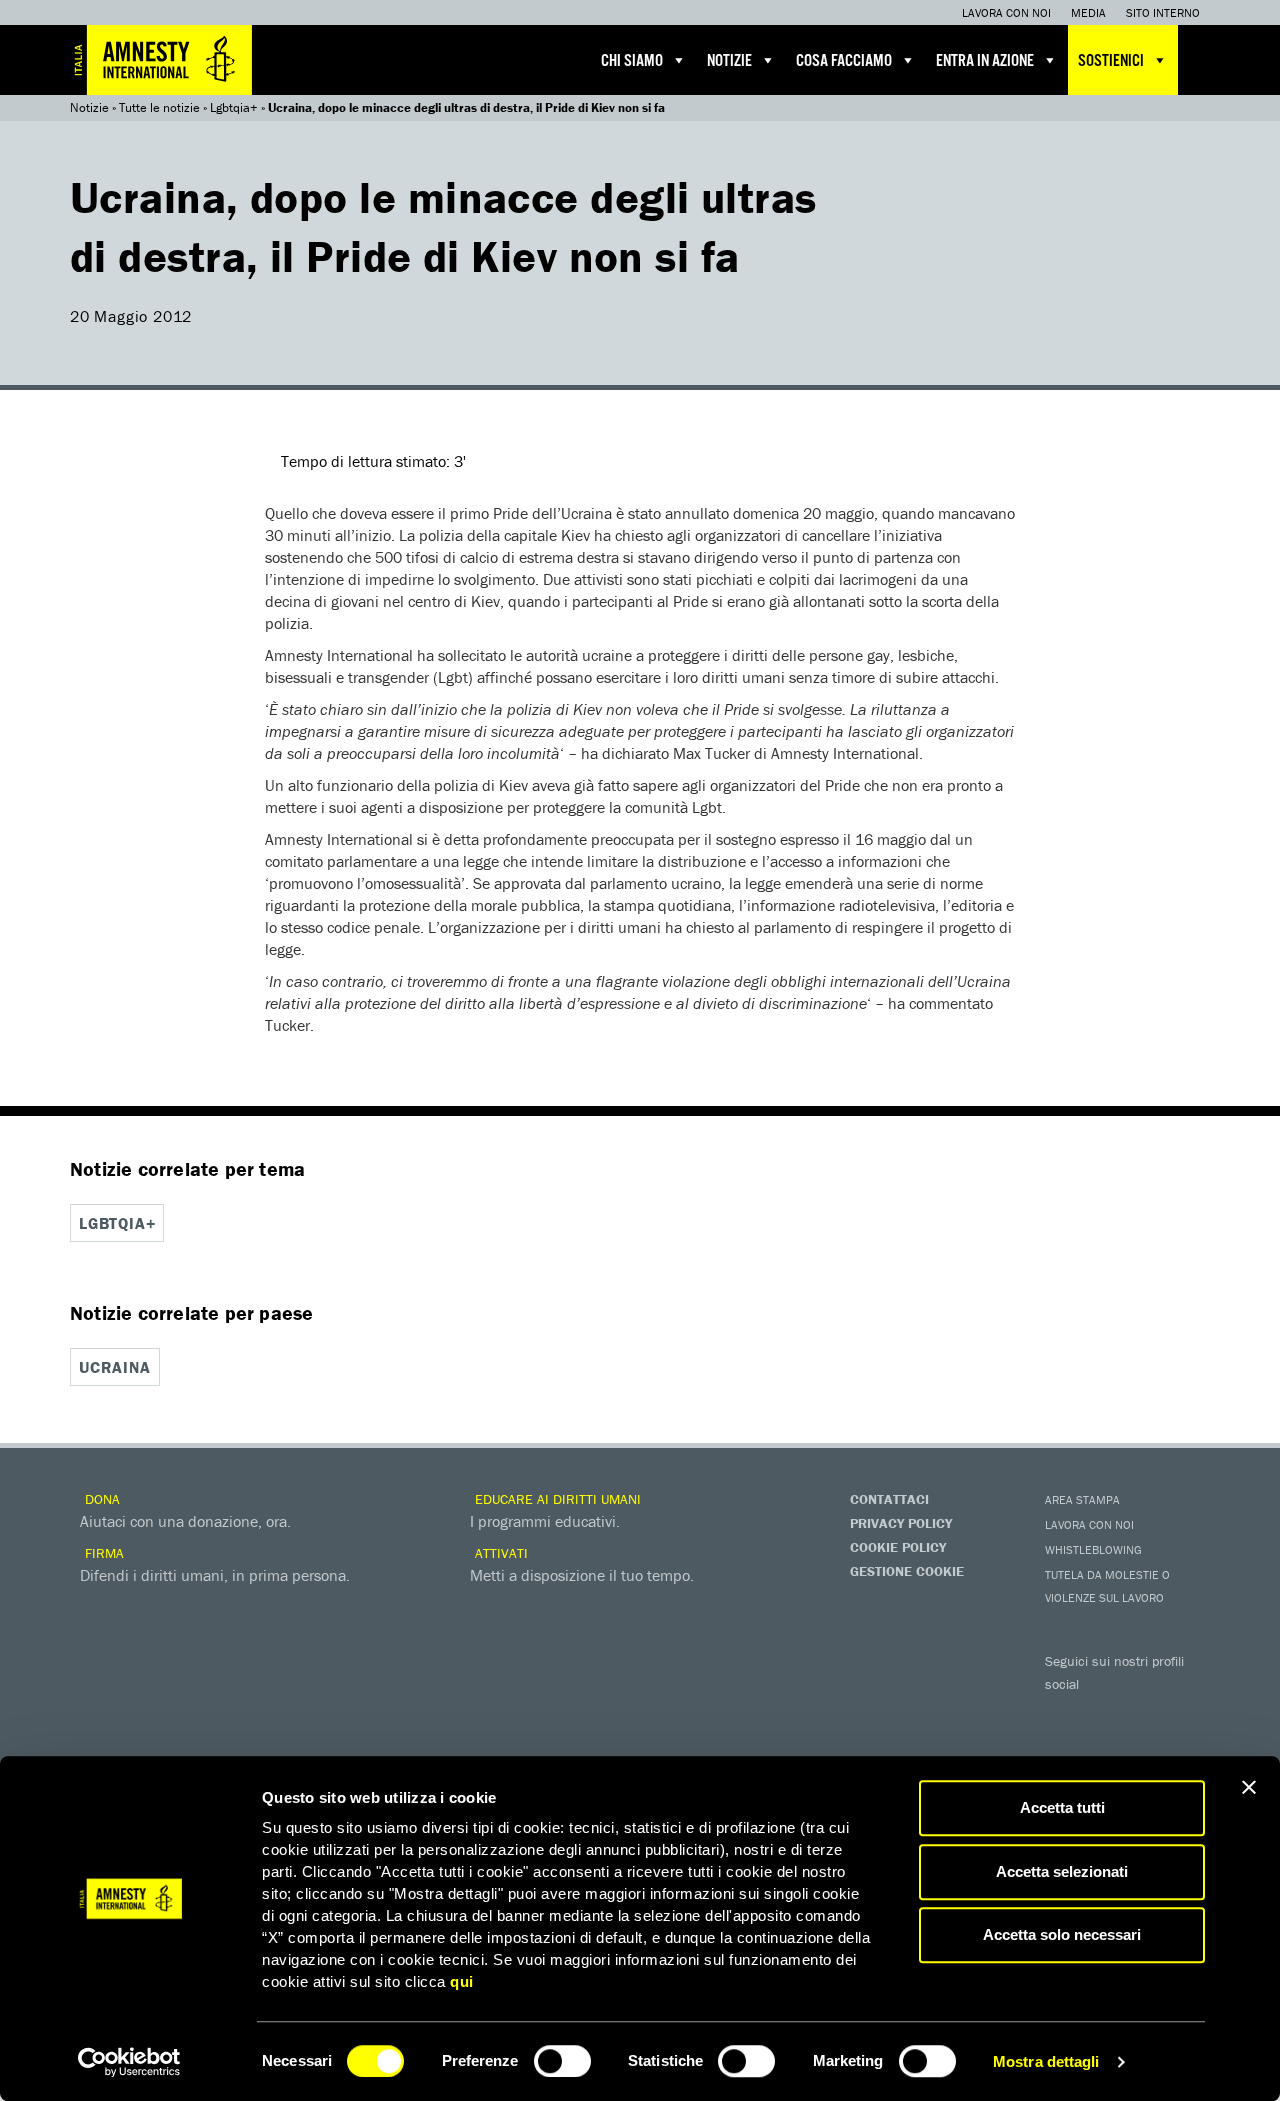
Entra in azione (985, 61)
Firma (102, 1553)
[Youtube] (1145, 1713)
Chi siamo (632, 61)
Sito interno (1163, 12)
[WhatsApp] (1105, 1747)
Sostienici (1111, 61)
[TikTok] (1145, 1747)
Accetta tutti (1062, 1807)
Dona (100, 1499)
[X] (1105, 1713)
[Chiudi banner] (1249, 1787)
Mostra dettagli (1046, 2061)
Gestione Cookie (907, 1571)
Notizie (729, 61)
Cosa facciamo (844, 61)
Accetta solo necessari (1062, 1934)
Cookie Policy (898, 1547)
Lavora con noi (1006, 12)
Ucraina (115, 1367)
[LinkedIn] (1065, 1747)
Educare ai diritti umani (556, 1499)
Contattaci (889, 1499)
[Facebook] (1065, 1713)
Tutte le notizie (159, 107)
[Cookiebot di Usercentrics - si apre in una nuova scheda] (129, 2062)
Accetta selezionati (1062, 1871)
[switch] (562, 2061)
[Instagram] (1185, 1713)
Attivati (499, 1553)
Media (1088, 12)
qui (462, 1981)
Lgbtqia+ (234, 107)
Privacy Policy (901, 1523)
